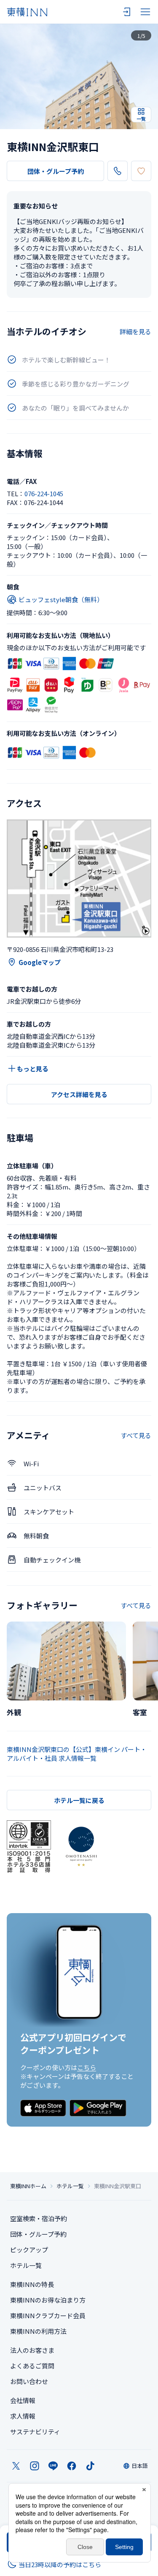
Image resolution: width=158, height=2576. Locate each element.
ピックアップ (29, 2250)
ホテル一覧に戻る (79, 1800)
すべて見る (136, 1435)
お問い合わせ (29, 2381)
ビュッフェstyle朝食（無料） (61, 599)
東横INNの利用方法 (38, 2331)
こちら (87, 2067)
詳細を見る (135, 331)
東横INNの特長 (32, 2284)
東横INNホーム (28, 2186)
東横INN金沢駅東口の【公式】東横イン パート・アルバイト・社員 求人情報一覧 (77, 1754)
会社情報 (23, 2400)
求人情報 (23, 2416)
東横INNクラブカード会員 (48, 2315)
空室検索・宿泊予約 (39, 2218)
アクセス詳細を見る (79, 1094)
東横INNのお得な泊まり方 (48, 2300)
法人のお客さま (32, 2350)
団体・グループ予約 (56, 171)
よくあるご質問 (32, 2366)
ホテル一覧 (70, 2186)
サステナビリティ (35, 2431)
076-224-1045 (44, 493)
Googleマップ (40, 962)
